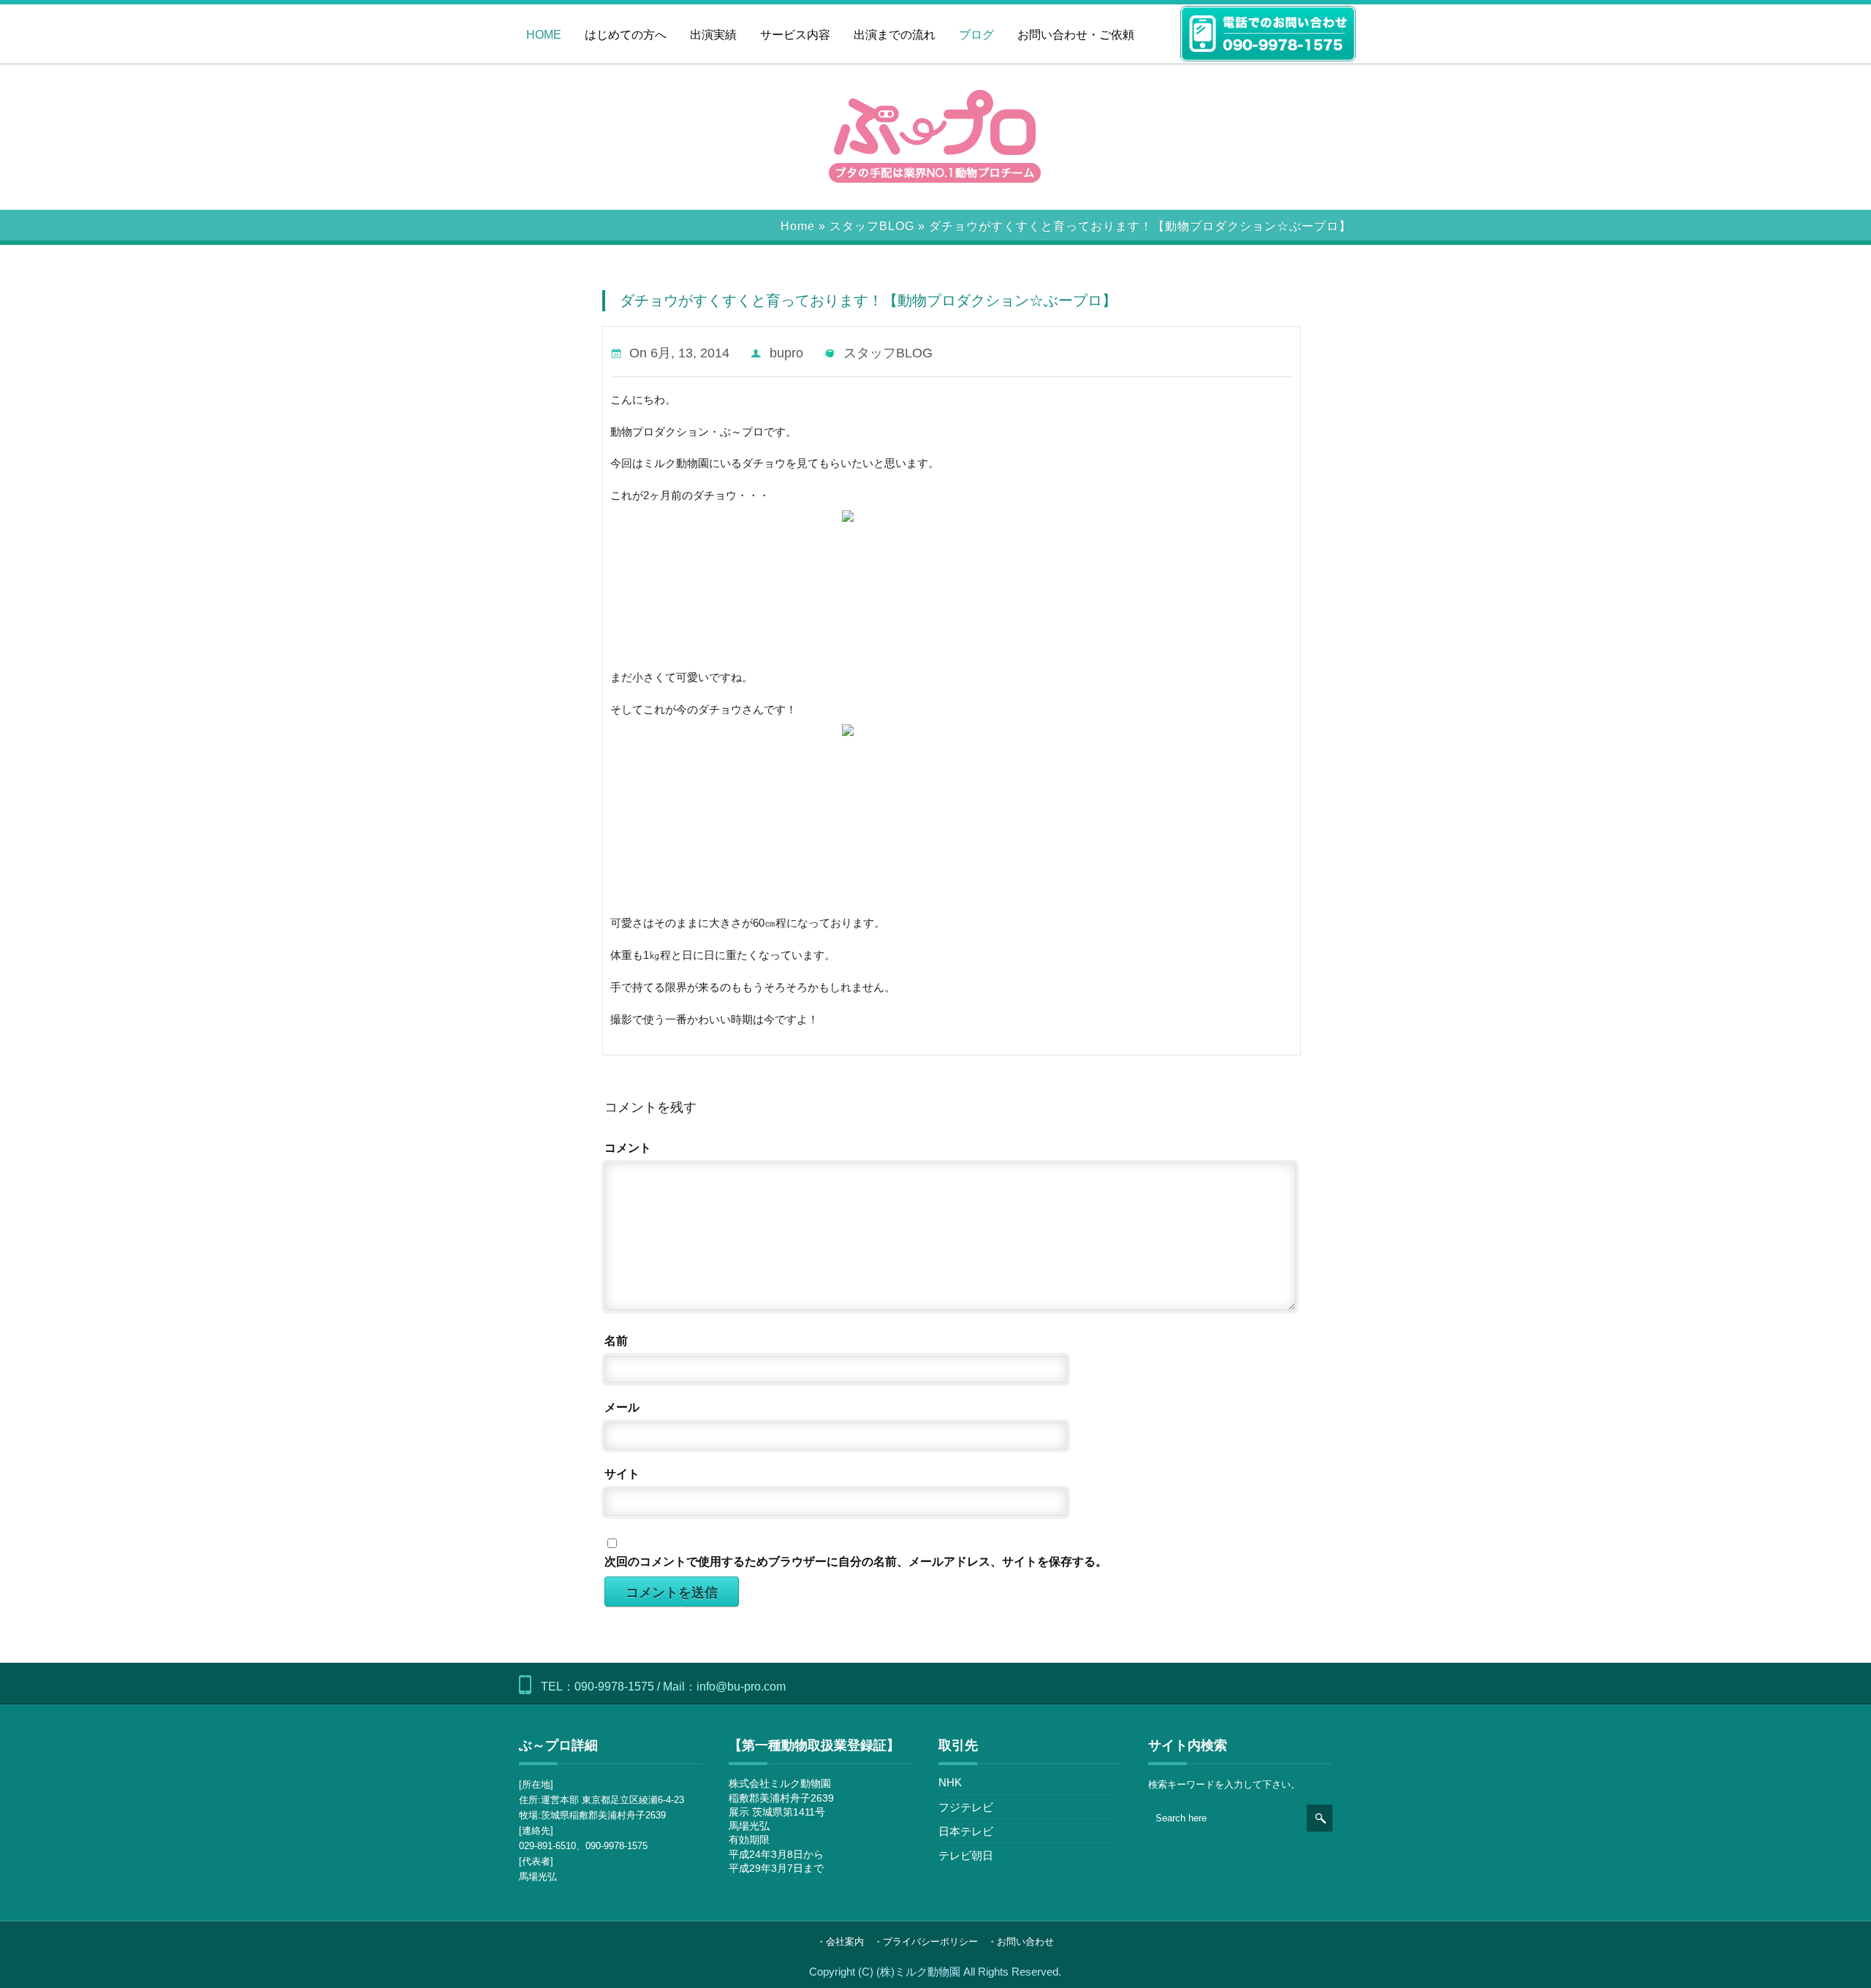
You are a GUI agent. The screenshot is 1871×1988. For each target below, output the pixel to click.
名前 (616, 1341)
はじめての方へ (626, 35)
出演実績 (713, 35)
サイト (622, 1474)
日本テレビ (966, 1831)
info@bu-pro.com (741, 1687)
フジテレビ (966, 1807)
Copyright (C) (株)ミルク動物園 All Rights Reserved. (935, 1972)
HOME (544, 35)
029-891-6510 (547, 1846)
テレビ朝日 (966, 1855)
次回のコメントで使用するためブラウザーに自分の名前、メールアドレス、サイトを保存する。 (856, 1562)
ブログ (976, 35)
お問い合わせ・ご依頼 (1076, 35)
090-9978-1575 (614, 1687)
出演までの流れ (895, 35)
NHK (950, 1782)
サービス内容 (795, 35)
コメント (628, 1148)
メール (622, 1407)
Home (798, 226)
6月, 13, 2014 (690, 353)
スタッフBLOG (872, 226)
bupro (786, 353)
